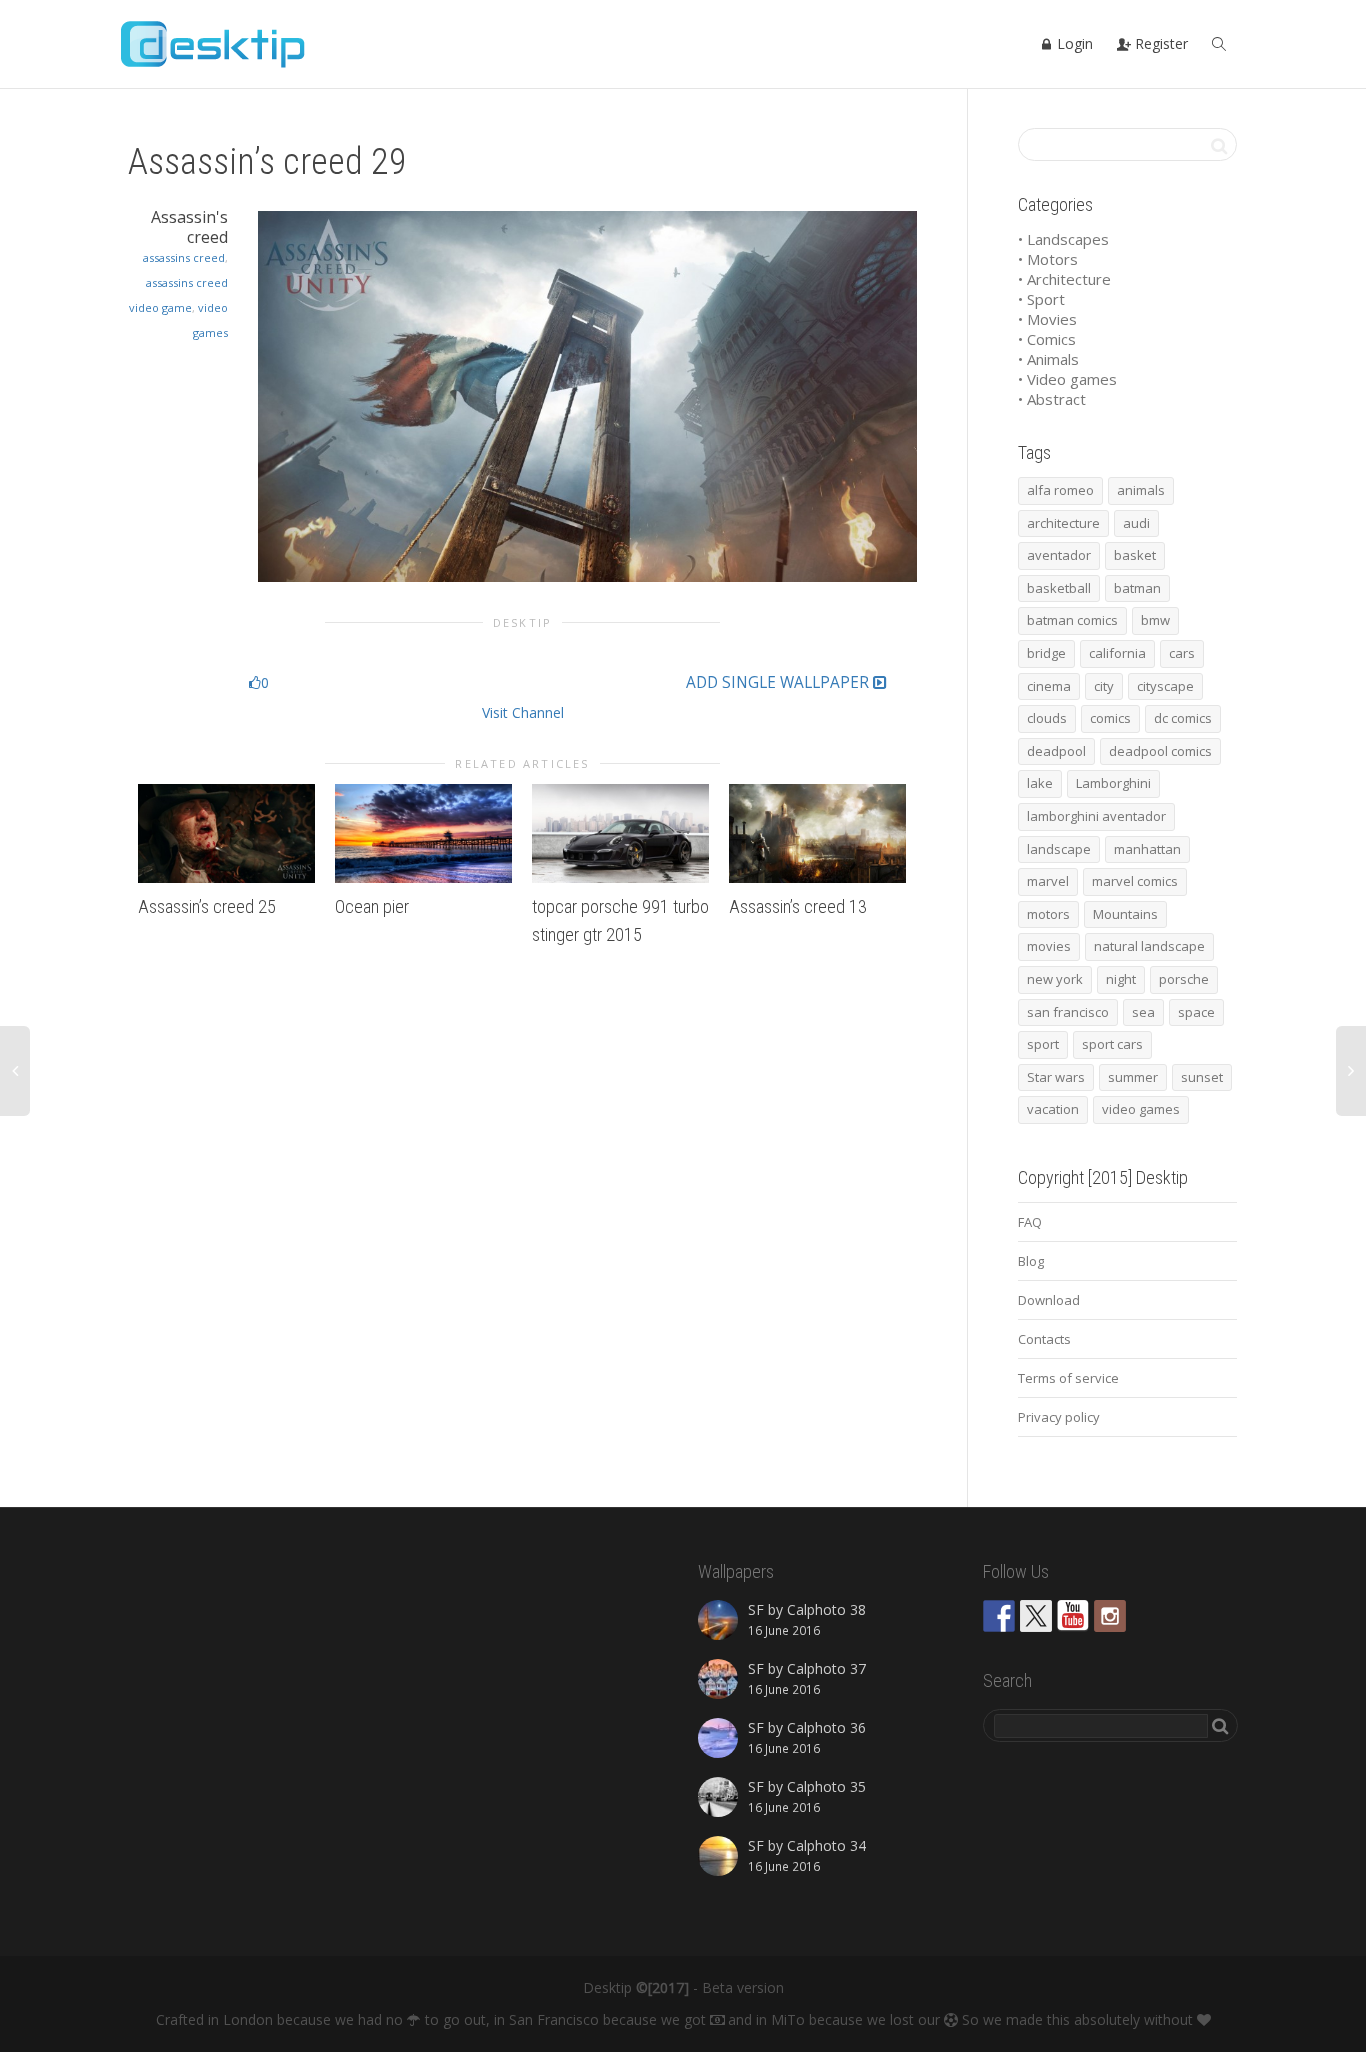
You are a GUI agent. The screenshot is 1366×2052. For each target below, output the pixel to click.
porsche (1184, 979)
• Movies (1047, 319)
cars (1182, 653)
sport (1043, 1044)
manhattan (1147, 849)
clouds (1047, 718)
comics (1110, 718)
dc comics (1183, 718)
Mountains (1125, 914)
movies (1049, 946)
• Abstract (1052, 399)
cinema (1049, 686)
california (1117, 653)
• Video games (1067, 379)
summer (1133, 1077)
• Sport (1041, 299)
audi (1136, 523)
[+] (226, 834)
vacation (1053, 1109)
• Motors (1048, 259)
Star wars (1056, 1077)
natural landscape (1149, 946)
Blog (1031, 1261)
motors (1048, 914)
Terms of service (1068, 1378)
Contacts (1044, 1339)
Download (1049, 1300)
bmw (1155, 620)
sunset (1202, 1077)
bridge (1046, 653)
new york (1055, 979)
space (1196, 1012)
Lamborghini (1113, 783)
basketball (1059, 588)
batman (1137, 588)
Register (1159, 43)
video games (1141, 1109)
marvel (1048, 881)
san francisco (1068, 1012)
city (1104, 686)
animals (1141, 490)
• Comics (1047, 339)
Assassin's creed (189, 227)
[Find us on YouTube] (1073, 1616)
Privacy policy (1059, 1417)
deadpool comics (1160, 751)
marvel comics (1135, 881)
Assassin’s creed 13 (798, 906)
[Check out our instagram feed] (1110, 1616)
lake (1040, 783)
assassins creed (184, 257)
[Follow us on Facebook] (999, 1616)
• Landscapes (1063, 239)
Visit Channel (523, 712)
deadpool (1056, 751)
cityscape (1165, 686)
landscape (1059, 849)
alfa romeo (1060, 490)
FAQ (1030, 1222)
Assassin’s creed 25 (207, 906)
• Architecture (1064, 279)
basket (1135, 555)
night (1121, 979)
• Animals (1048, 359)
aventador (1059, 555)
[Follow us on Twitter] (1036, 1616)
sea (1143, 1012)
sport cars (1112, 1044)
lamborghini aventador (1096, 816)
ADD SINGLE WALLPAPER (779, 683)
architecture (1063, 523)
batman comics (1072, 620)
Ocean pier (372, 906)
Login (1073, 43)
